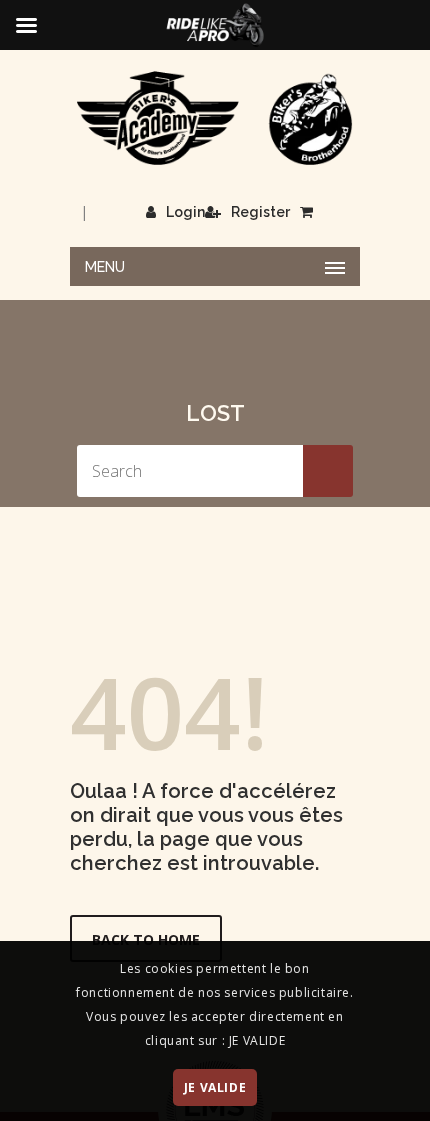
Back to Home (146, 939)
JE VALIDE (215, 1087)
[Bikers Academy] (215, 118)
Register (260, 212)
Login (185, 212)
